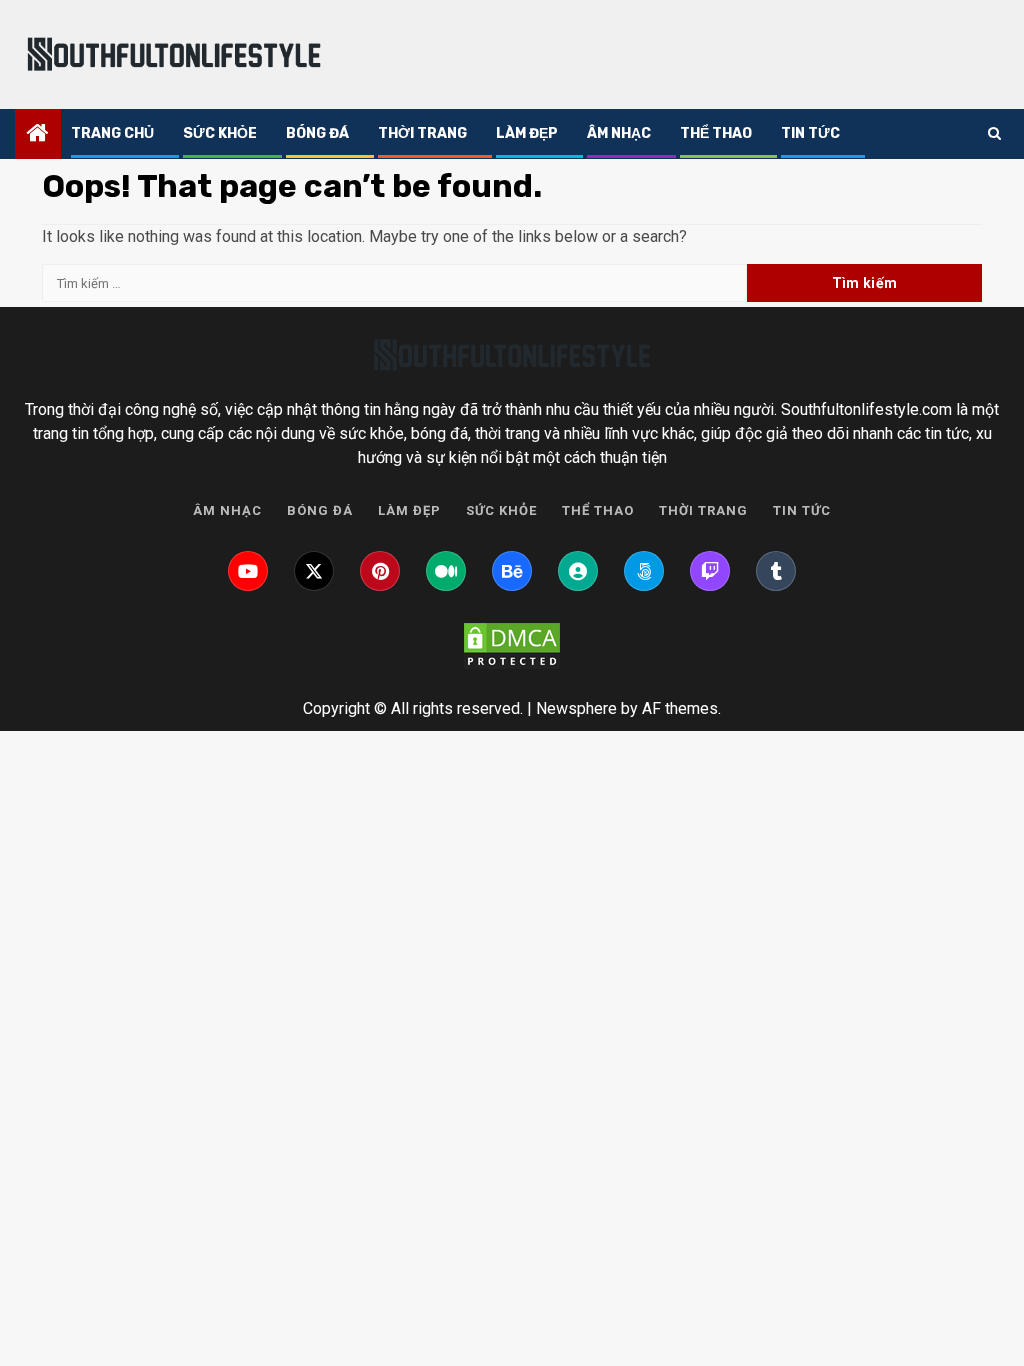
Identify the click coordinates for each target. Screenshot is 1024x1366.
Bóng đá (317, 133)
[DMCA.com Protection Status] (512, 646)
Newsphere (576, 708)
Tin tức (810, 133)
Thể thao (716, 133)
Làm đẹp (527, 133)
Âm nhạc (619, 133)
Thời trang (422, 133)
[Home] (38, 135)
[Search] (994, 134)
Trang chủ (112, 133)
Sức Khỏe (220, 133)
